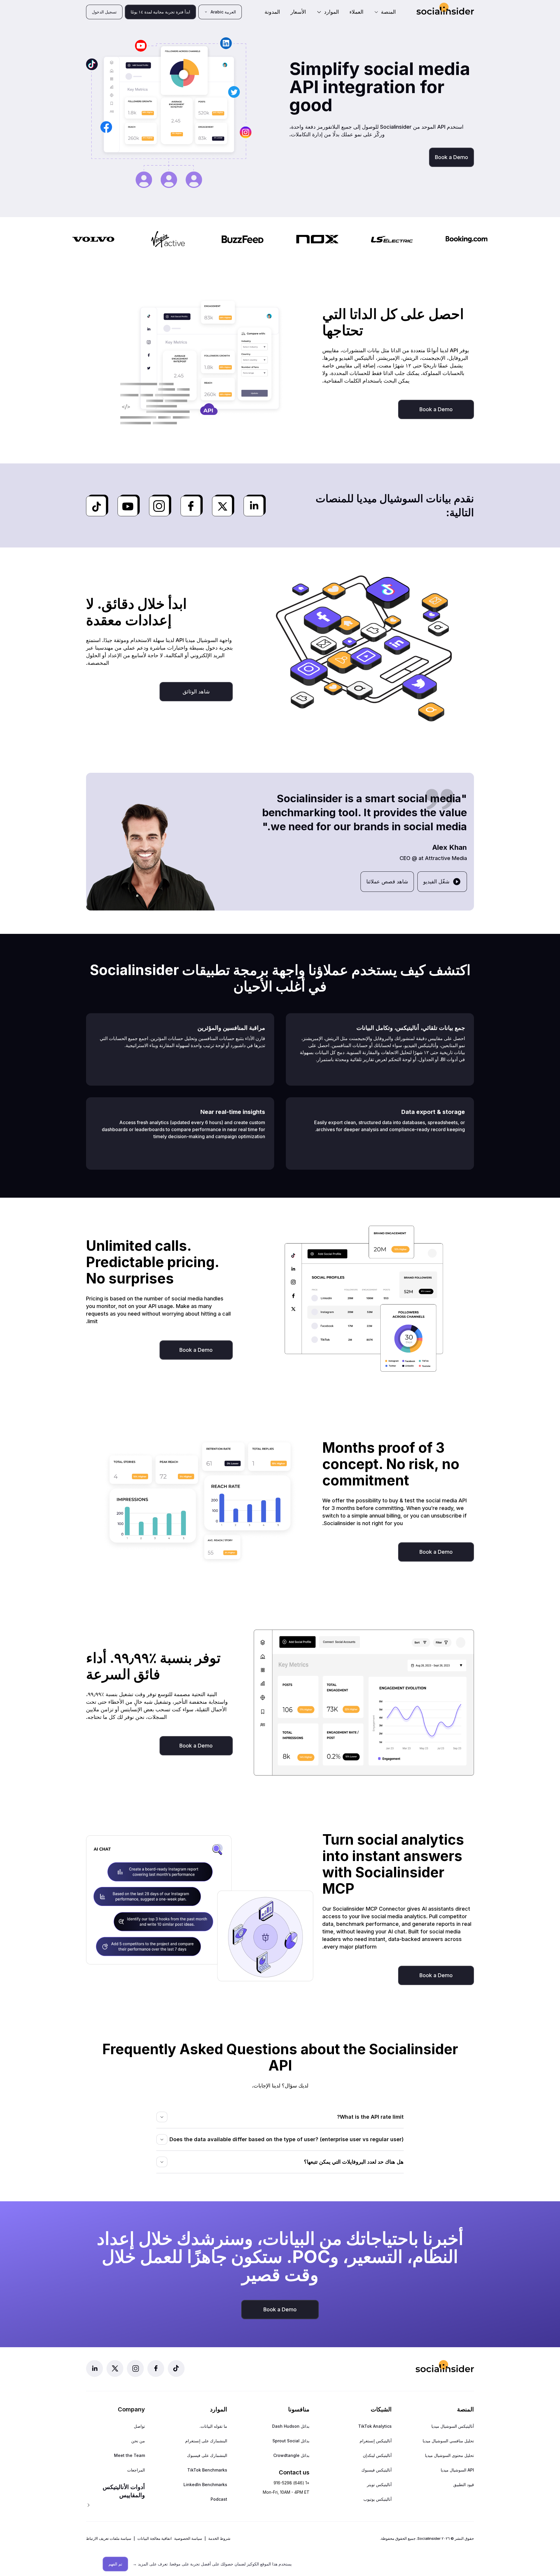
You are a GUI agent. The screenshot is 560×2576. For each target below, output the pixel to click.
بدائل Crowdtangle (291, 2455)
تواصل (139, 2426)
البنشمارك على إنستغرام (206, 2441)
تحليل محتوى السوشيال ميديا (449, 2455)
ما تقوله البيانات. (213, 2426)
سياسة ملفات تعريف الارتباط (109, 2538)
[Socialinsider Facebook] (156, 2369)
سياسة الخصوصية (188, 2538)
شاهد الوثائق (196, 691)
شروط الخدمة (219, 2538)
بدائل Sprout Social (291, 2441)
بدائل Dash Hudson (291, 2426)
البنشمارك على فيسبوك (207, 2455)
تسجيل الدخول (104, 12)
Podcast (219, 2499)
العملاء (356, 12)
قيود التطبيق (464, 2485)
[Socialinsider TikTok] (176, 2369)
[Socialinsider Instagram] (135, 2369)
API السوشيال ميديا (457, 2470)
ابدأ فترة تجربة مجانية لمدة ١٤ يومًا (160, 12)
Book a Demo (452, 157)
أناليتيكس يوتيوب (378, 2499)
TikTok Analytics (375, 2426)
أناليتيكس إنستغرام (376, 2441)
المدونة (272, 12)
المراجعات (136, 2470)
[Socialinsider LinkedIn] (94, 2369)
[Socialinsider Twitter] (115, 2369)
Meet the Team (129, 2455)
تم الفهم (115, 2564)
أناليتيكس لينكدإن (377, 2455)
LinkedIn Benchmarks (205, 2485)
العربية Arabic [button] (223, 12)
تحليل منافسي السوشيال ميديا (448, 2441)
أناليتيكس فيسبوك (377, 2470)
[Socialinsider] (445, 9)
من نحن (138, 2441)
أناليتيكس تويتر (379, 2485)
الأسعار (298, 12)
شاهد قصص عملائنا (387, 881)
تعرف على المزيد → (150, 2564)
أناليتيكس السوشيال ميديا (453, 2426)
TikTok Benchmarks (207, 2470)
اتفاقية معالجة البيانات (155, 2538)
